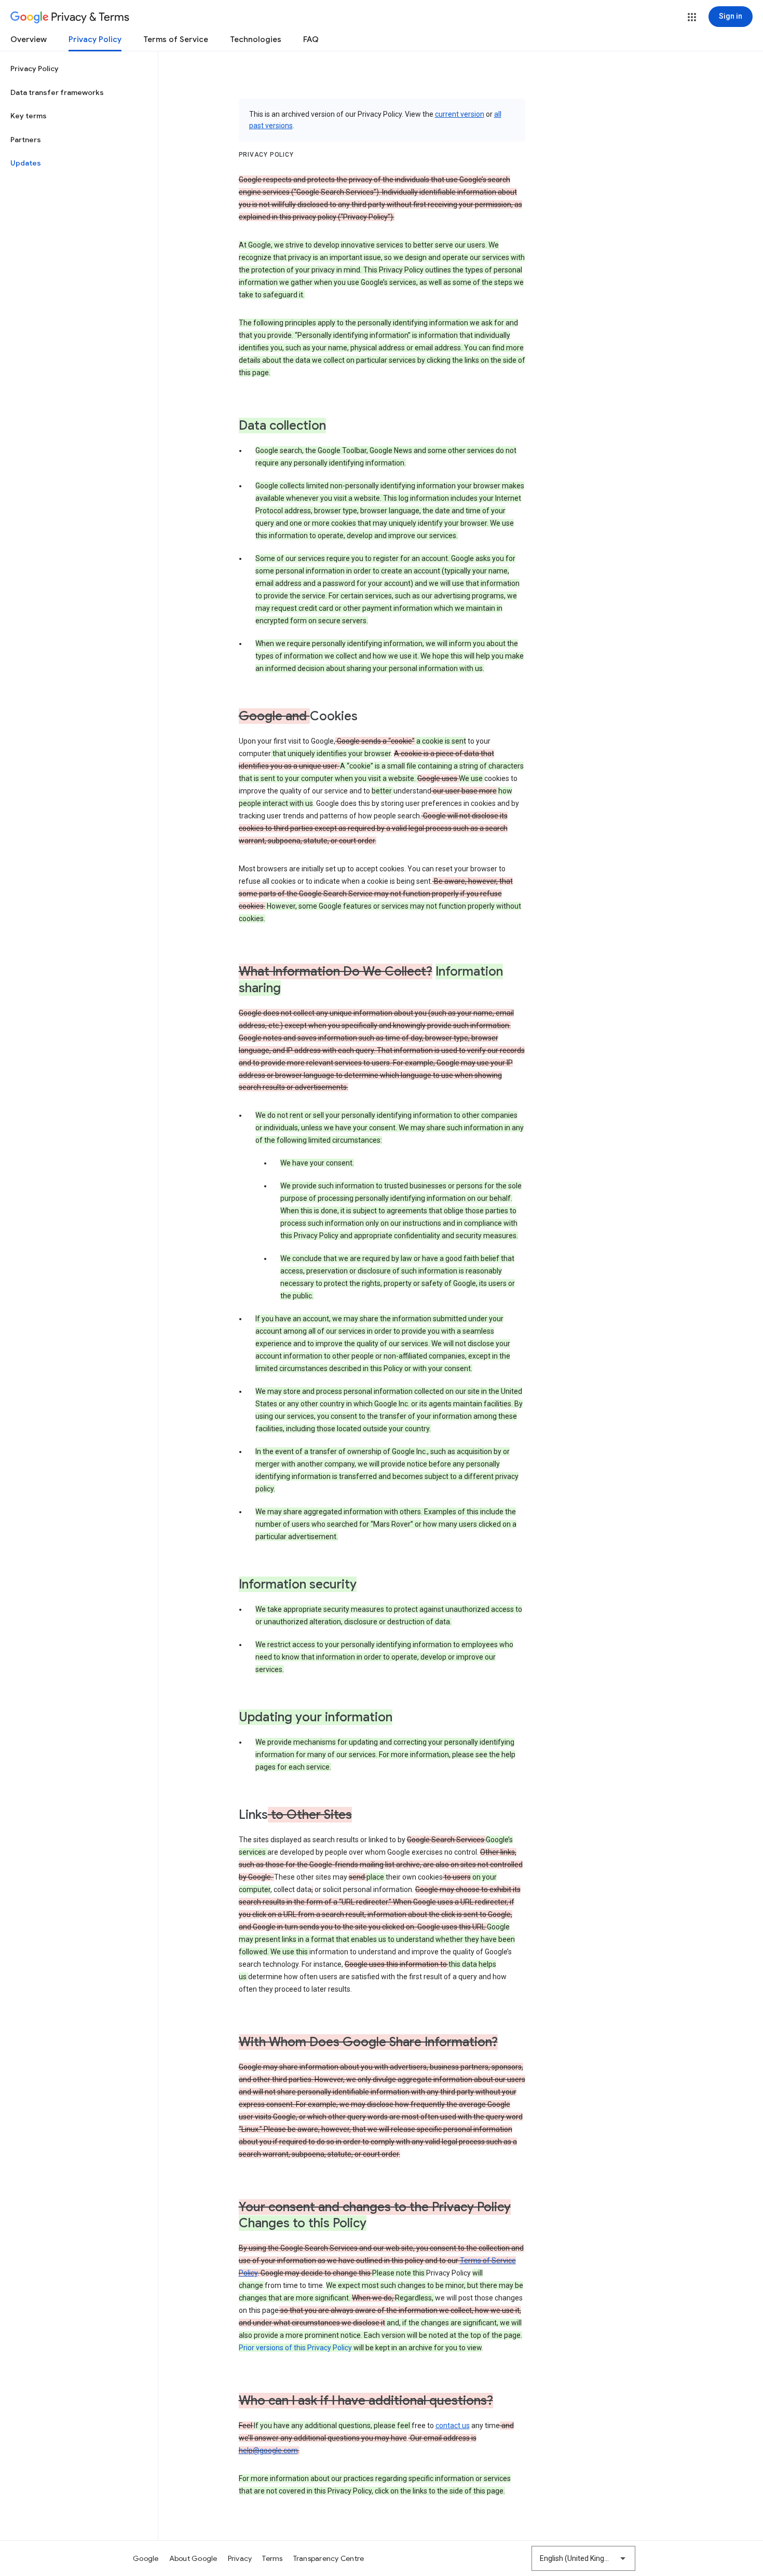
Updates (26, 163)
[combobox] (583, 2558)
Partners (26, 140)
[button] (692, 17)
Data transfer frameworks (57, 92)
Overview (29, 39)
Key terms (29, 116)
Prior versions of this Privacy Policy (295, 2348)
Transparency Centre (329, 2558)
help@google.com (268, 2450)
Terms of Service (176, 39)
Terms (272, 2558)
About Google (193, 2558)
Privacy (240, 2558)
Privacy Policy (95, 39)
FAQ (311, 39)
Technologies (256, 39)
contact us (453, 2426)
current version (460, 114)
